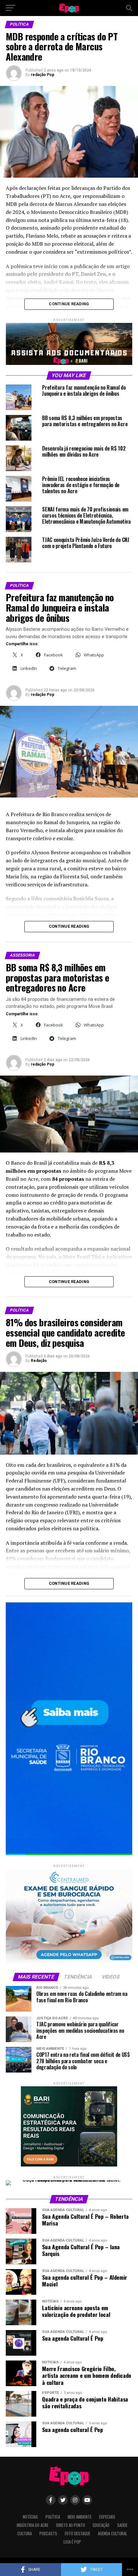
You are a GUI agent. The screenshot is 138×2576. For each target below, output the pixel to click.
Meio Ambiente (80, 2517)
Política (53, 2517)
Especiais (107, 2517)
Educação (101, 2525)
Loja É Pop (72, 2542)
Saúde (122, 2525)
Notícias (30, 2517)
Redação (39, 1361)
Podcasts (48, 2534)
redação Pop (43, 75)
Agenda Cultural (112, 2534)
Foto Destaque (78, 2534)
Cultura (25, 2534)
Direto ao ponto (71, 2525)
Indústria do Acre (33, 2525)
